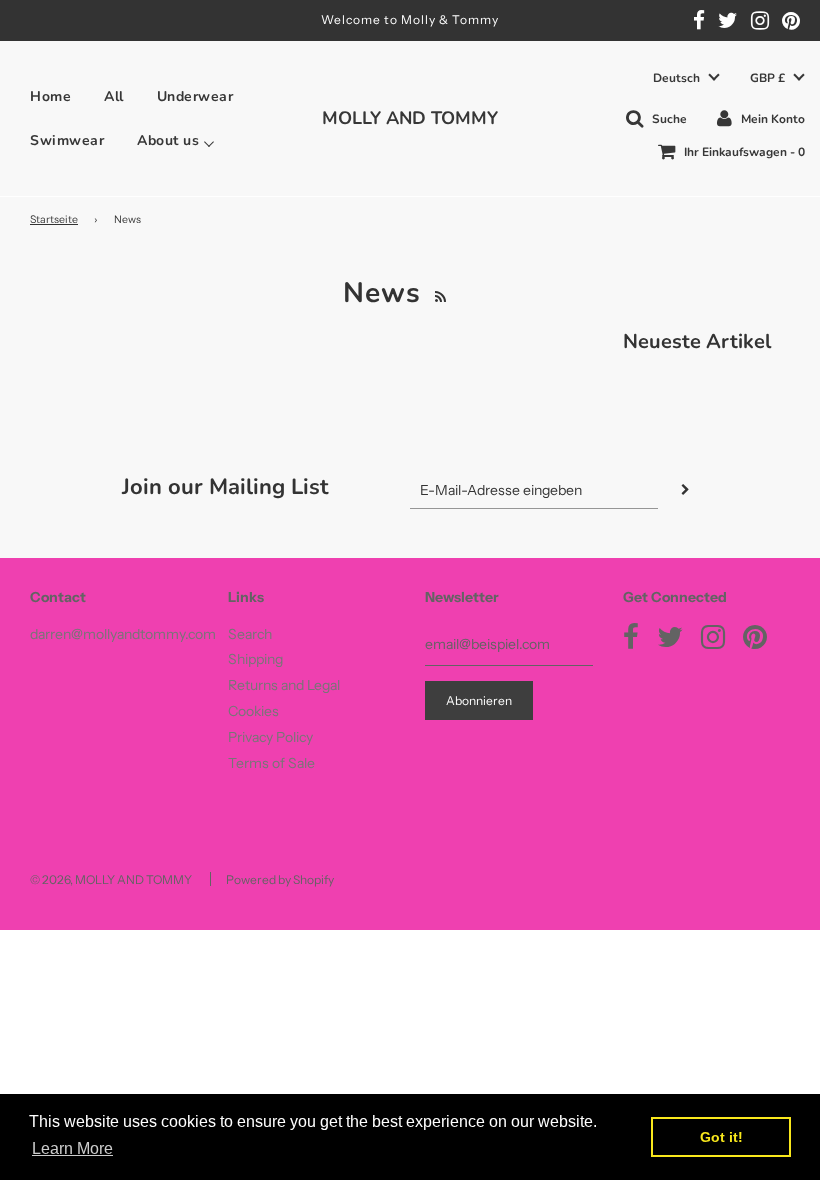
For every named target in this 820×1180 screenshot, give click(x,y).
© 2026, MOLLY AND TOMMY (111, 879)
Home (50, 97)
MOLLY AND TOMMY (410, 118)
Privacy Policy (270, 737)
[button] (686, 78)
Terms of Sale (271, 763)
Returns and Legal (284, 685)
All (114, 97)
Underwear (195, 97)
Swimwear (67, 141)
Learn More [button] (72, 1148)
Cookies (253, 711)
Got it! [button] (721, 1137)
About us (168, 141)
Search (250, 634)
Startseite (54, 219)
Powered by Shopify (280, 879)
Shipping (255, 659)
